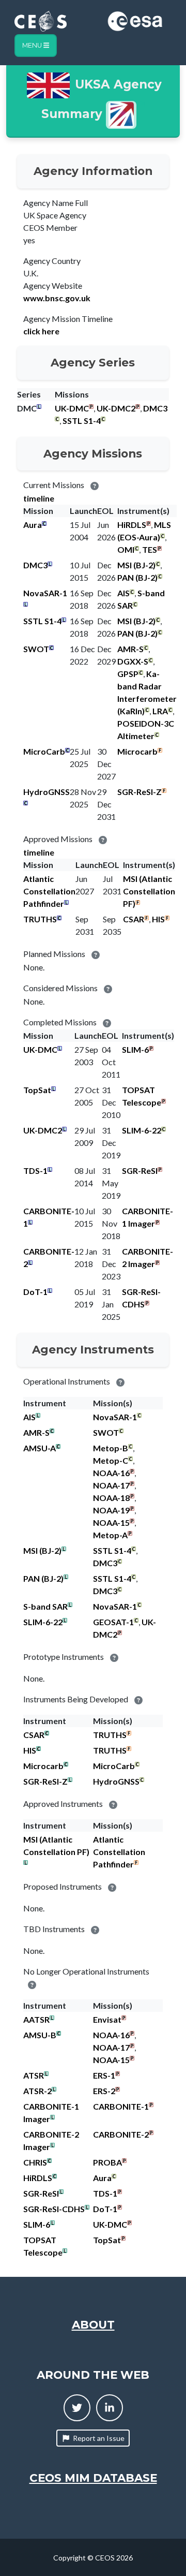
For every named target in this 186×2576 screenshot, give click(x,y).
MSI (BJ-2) (136, 565)
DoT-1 (35, 1292)
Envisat (107, 2019)
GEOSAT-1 (113, 1622)
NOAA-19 (111, 1510)
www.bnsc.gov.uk (57, 298)
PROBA (107, 2162)
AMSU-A (40, 1448)
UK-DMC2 (116, 408)
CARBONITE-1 (121, 2106)
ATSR (34, 2075)
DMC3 (155, 408)
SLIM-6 (135, 1049)
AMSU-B (40, 2035)
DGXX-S (133, 661)
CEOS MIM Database (93, 2478)
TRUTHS (40, 919)
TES (150, 549)
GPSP (128, 674)
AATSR (36, 2019)
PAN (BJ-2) (137, 577)
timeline (39, 498)
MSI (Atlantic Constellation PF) (149, 891)
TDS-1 (35, 1171)
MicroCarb (44, 751)
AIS (123, 593)
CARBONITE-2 (121, 2134)
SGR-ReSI (140, 1171)
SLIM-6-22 (142, 1130)
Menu (33, 45)
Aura (33, 525)
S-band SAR (45, 1606)
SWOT (36, 649)
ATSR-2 (37, 2091)
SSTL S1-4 (82, 421)
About (93, 2324)
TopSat (37, 1090)
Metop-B (111, 1448)
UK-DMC (72, 408)
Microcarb (137, 751)
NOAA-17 (111, 1485)
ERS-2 (104, 2091)
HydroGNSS (47, 792)
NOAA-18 (111, 1498)
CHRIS (35, 2162)
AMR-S (130, 649)
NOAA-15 (111, 1522)
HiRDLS (132, 525)
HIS (158, 919)
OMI (126, 549)
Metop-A (110, 1535)
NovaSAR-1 (45, 593)
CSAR (134, 919)
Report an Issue (99, 2438)
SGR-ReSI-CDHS (54, 2209)
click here (41, 331)
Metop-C (111, 1460)
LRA (160, 711)
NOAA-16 (111, 1473)
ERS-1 (104, 2075)
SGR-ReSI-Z (139, 792)
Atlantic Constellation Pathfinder (49, 891)
